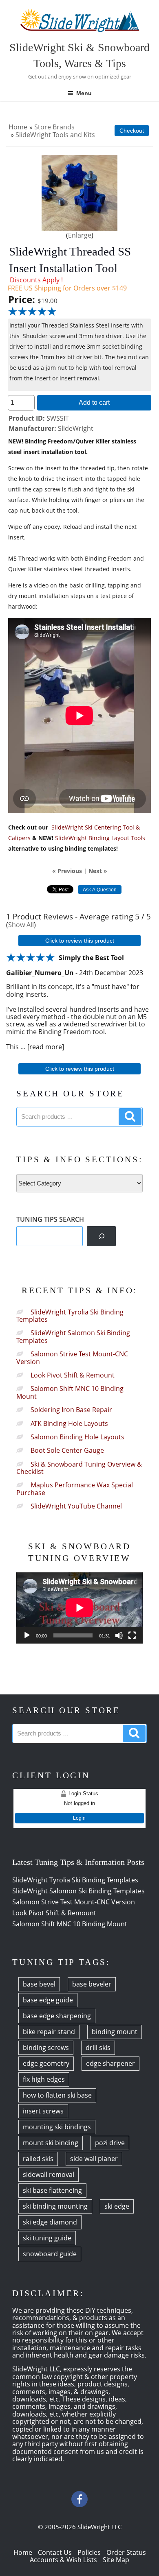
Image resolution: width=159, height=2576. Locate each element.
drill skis (98, 2048)
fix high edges (44, 2079)
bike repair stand (49, 2032)
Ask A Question (100, 890)
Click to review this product (80, 941)
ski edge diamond (50, 2222)
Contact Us (55, 2552)
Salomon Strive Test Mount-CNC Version (72, 1358)
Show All (21, 925)
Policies (89, 2552)
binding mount (115, 2032)
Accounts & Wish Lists (63, 2560)
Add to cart (94, 402)
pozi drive (110, 2143)
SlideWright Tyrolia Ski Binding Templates (70, 1316)
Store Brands (54, 127)
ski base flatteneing (52, 2190)
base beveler (92, 1984)
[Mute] (119, 1635)
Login (79, 1818)
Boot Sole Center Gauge (67, 1450)
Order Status (126, 2552)
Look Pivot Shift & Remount (73, 1375)
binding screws (46, 2048)
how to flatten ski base (57, 2095)
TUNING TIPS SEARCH (50, 1219)
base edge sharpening (57, 2016)
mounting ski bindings (57, 2127)
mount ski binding (51, 2143)
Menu (84, 93)
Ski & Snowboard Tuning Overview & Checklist (79, 1468)
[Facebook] (79, 2499)
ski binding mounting (55, 2206)
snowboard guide (50, 2254)
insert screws (43, 2111)
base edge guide (48, 2000)
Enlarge (80, 235)
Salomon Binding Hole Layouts (77, 1437)
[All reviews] (32, 311)
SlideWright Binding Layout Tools (100, 838)
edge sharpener (110, 2063)
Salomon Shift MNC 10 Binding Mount (70, 1392)
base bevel (39, 1984)
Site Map (116, 2560)
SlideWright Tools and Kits (55, 135)
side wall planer (94, 2159)
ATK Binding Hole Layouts (69, 1423)
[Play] (27, 1635)
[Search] (101, 1236)
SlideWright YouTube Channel (76, 1506)
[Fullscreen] (132, 1635)
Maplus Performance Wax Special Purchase (75, 1489)
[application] (79, 1608)
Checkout (132, 131)
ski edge (117, 2206)
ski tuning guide (47, 2238)
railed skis (38, 2159)
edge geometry (46, 2063)
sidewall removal (49, 2174)
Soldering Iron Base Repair (71, 1410)
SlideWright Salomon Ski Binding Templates (73, 1336)
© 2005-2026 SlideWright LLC (80, 2527)
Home (18, 127)
